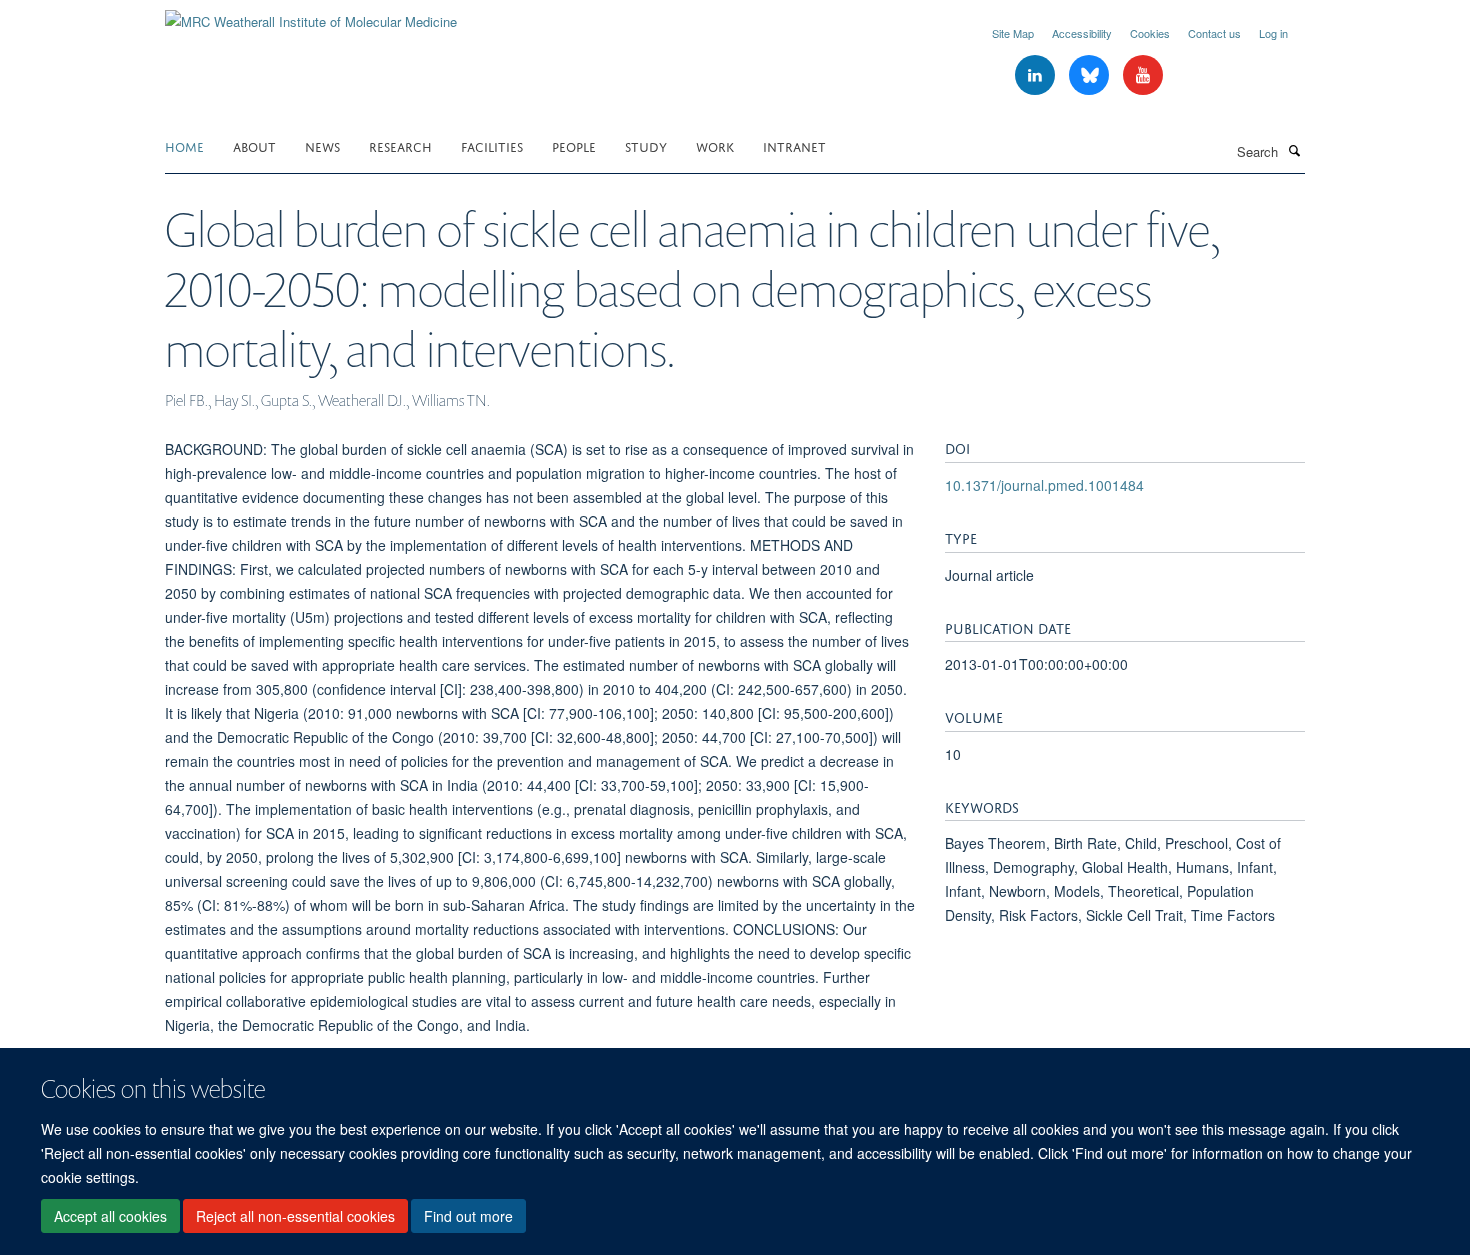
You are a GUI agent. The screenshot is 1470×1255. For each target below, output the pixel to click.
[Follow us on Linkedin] (1037, 75)
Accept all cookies (110, 1216)
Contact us (1214, 33)
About (254, 145)
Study (646, 145)
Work (715, 145)
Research (400, 145)
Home (184, 145)
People (574, 145)
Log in (1273, 33)
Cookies (1150, 33)
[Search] (1294, 150)
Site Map (1013, 33)
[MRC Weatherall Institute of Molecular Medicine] (311, 14)
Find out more (468, 1216)
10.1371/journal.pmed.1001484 (1044, 485)
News (322, 145)
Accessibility (1082, 33)
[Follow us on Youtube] (1143, 75)
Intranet (794, 145)
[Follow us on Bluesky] (1091, 75)
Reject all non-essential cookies (295, 1216)
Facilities (492, 145)
